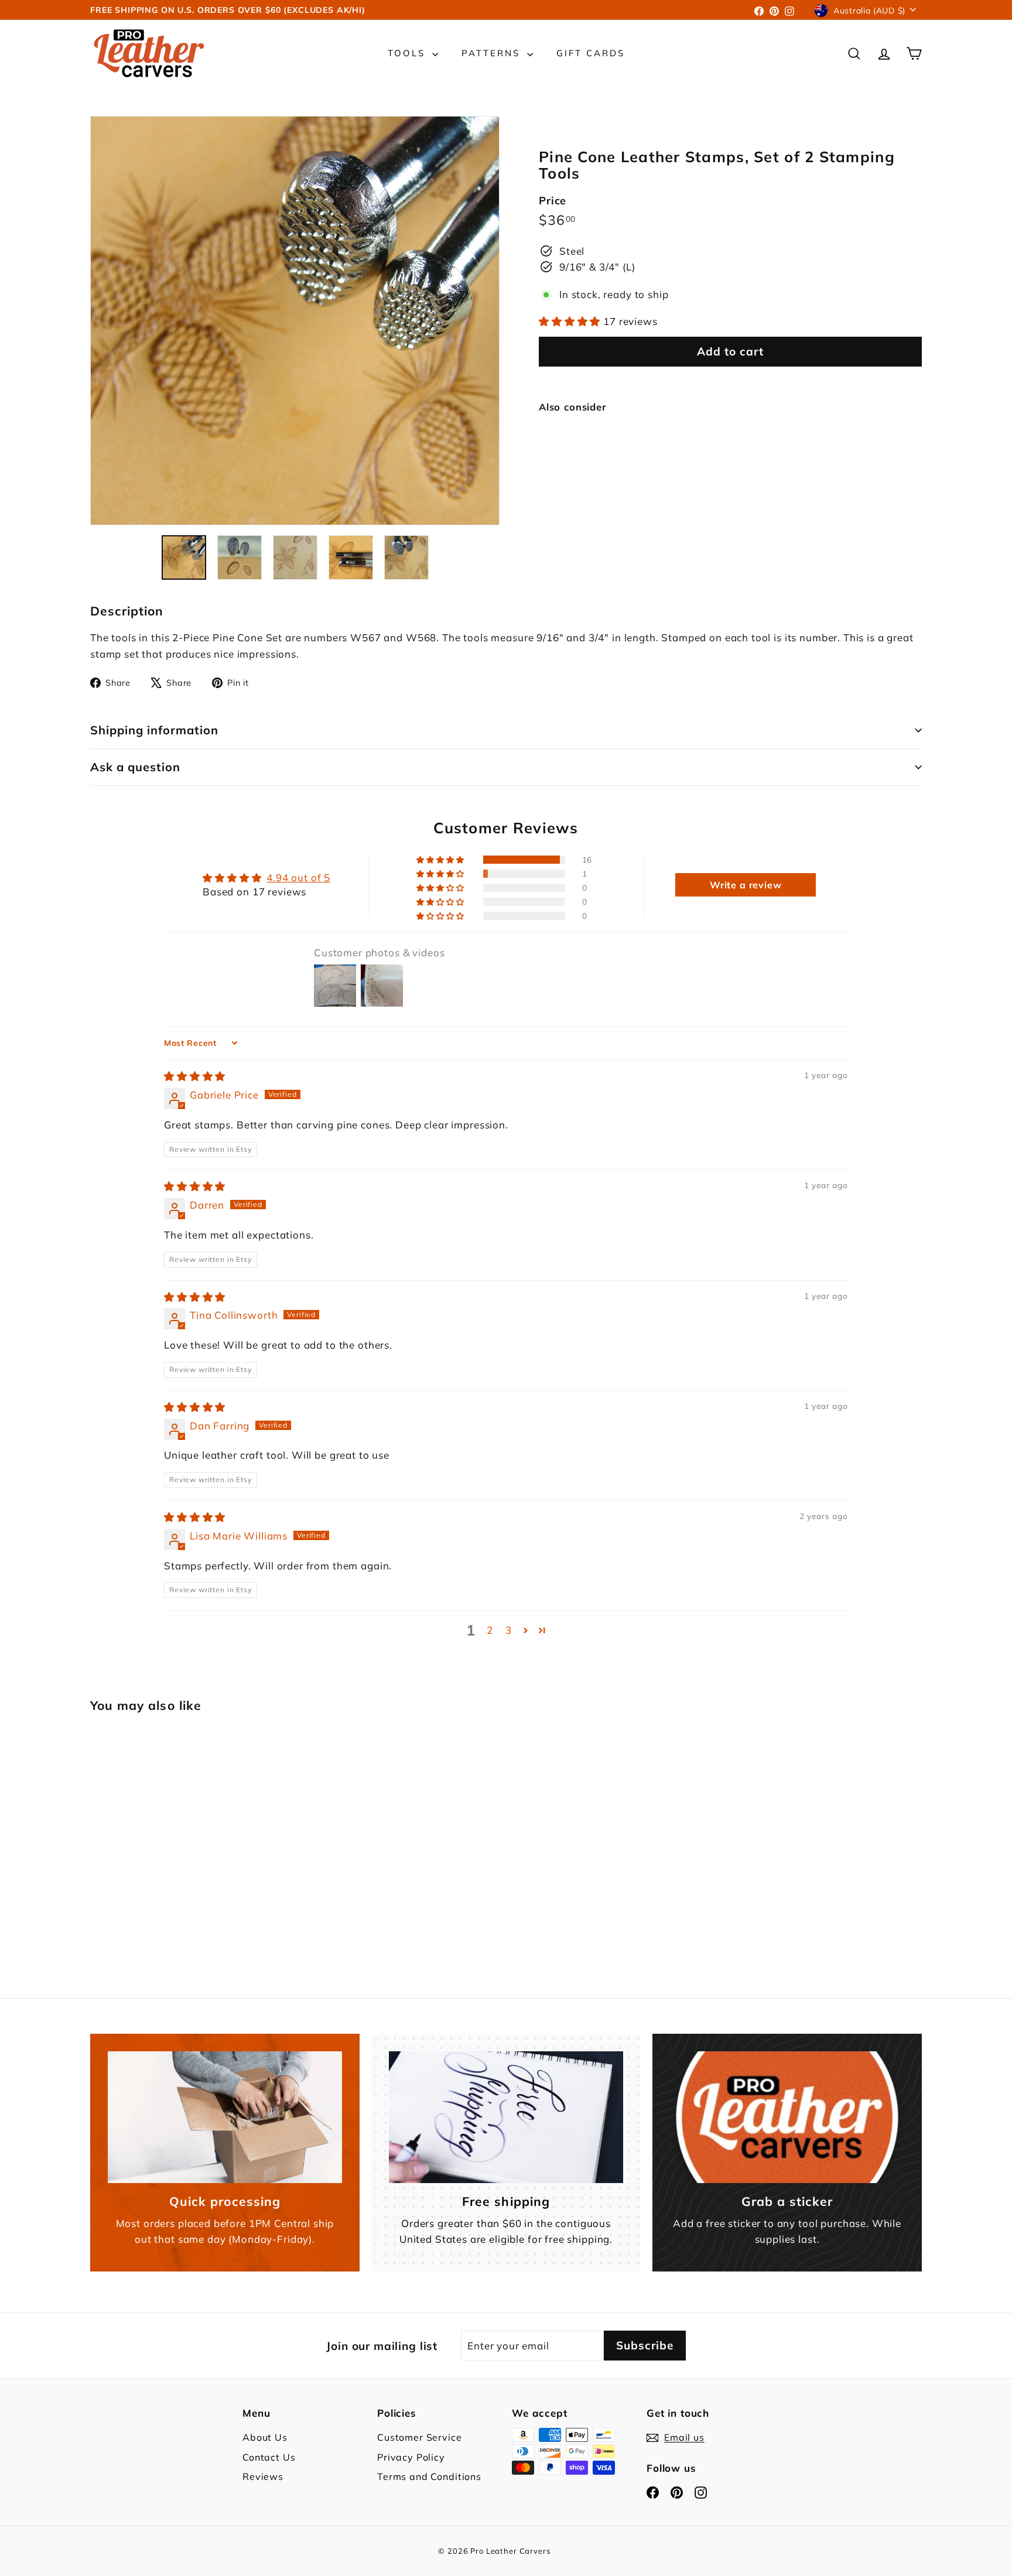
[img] (195, 1076)
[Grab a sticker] (787, 2117)
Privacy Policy (411, 2457)
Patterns (493, 53)
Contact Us (269, 2457)
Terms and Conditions (429, 2476)
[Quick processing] (225, 2117)
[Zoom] (295, 321)
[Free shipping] (506, 2117)
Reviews (263, 2476)
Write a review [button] (746, 885)
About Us (265, 2437)
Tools (408, 53)
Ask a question (135, 767)
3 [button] (509, 1630)
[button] (571, 321)
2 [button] (490, 1630)
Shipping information (154, 730)
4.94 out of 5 (298, 878)
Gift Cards (591, 53)
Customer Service (420, 2437)
